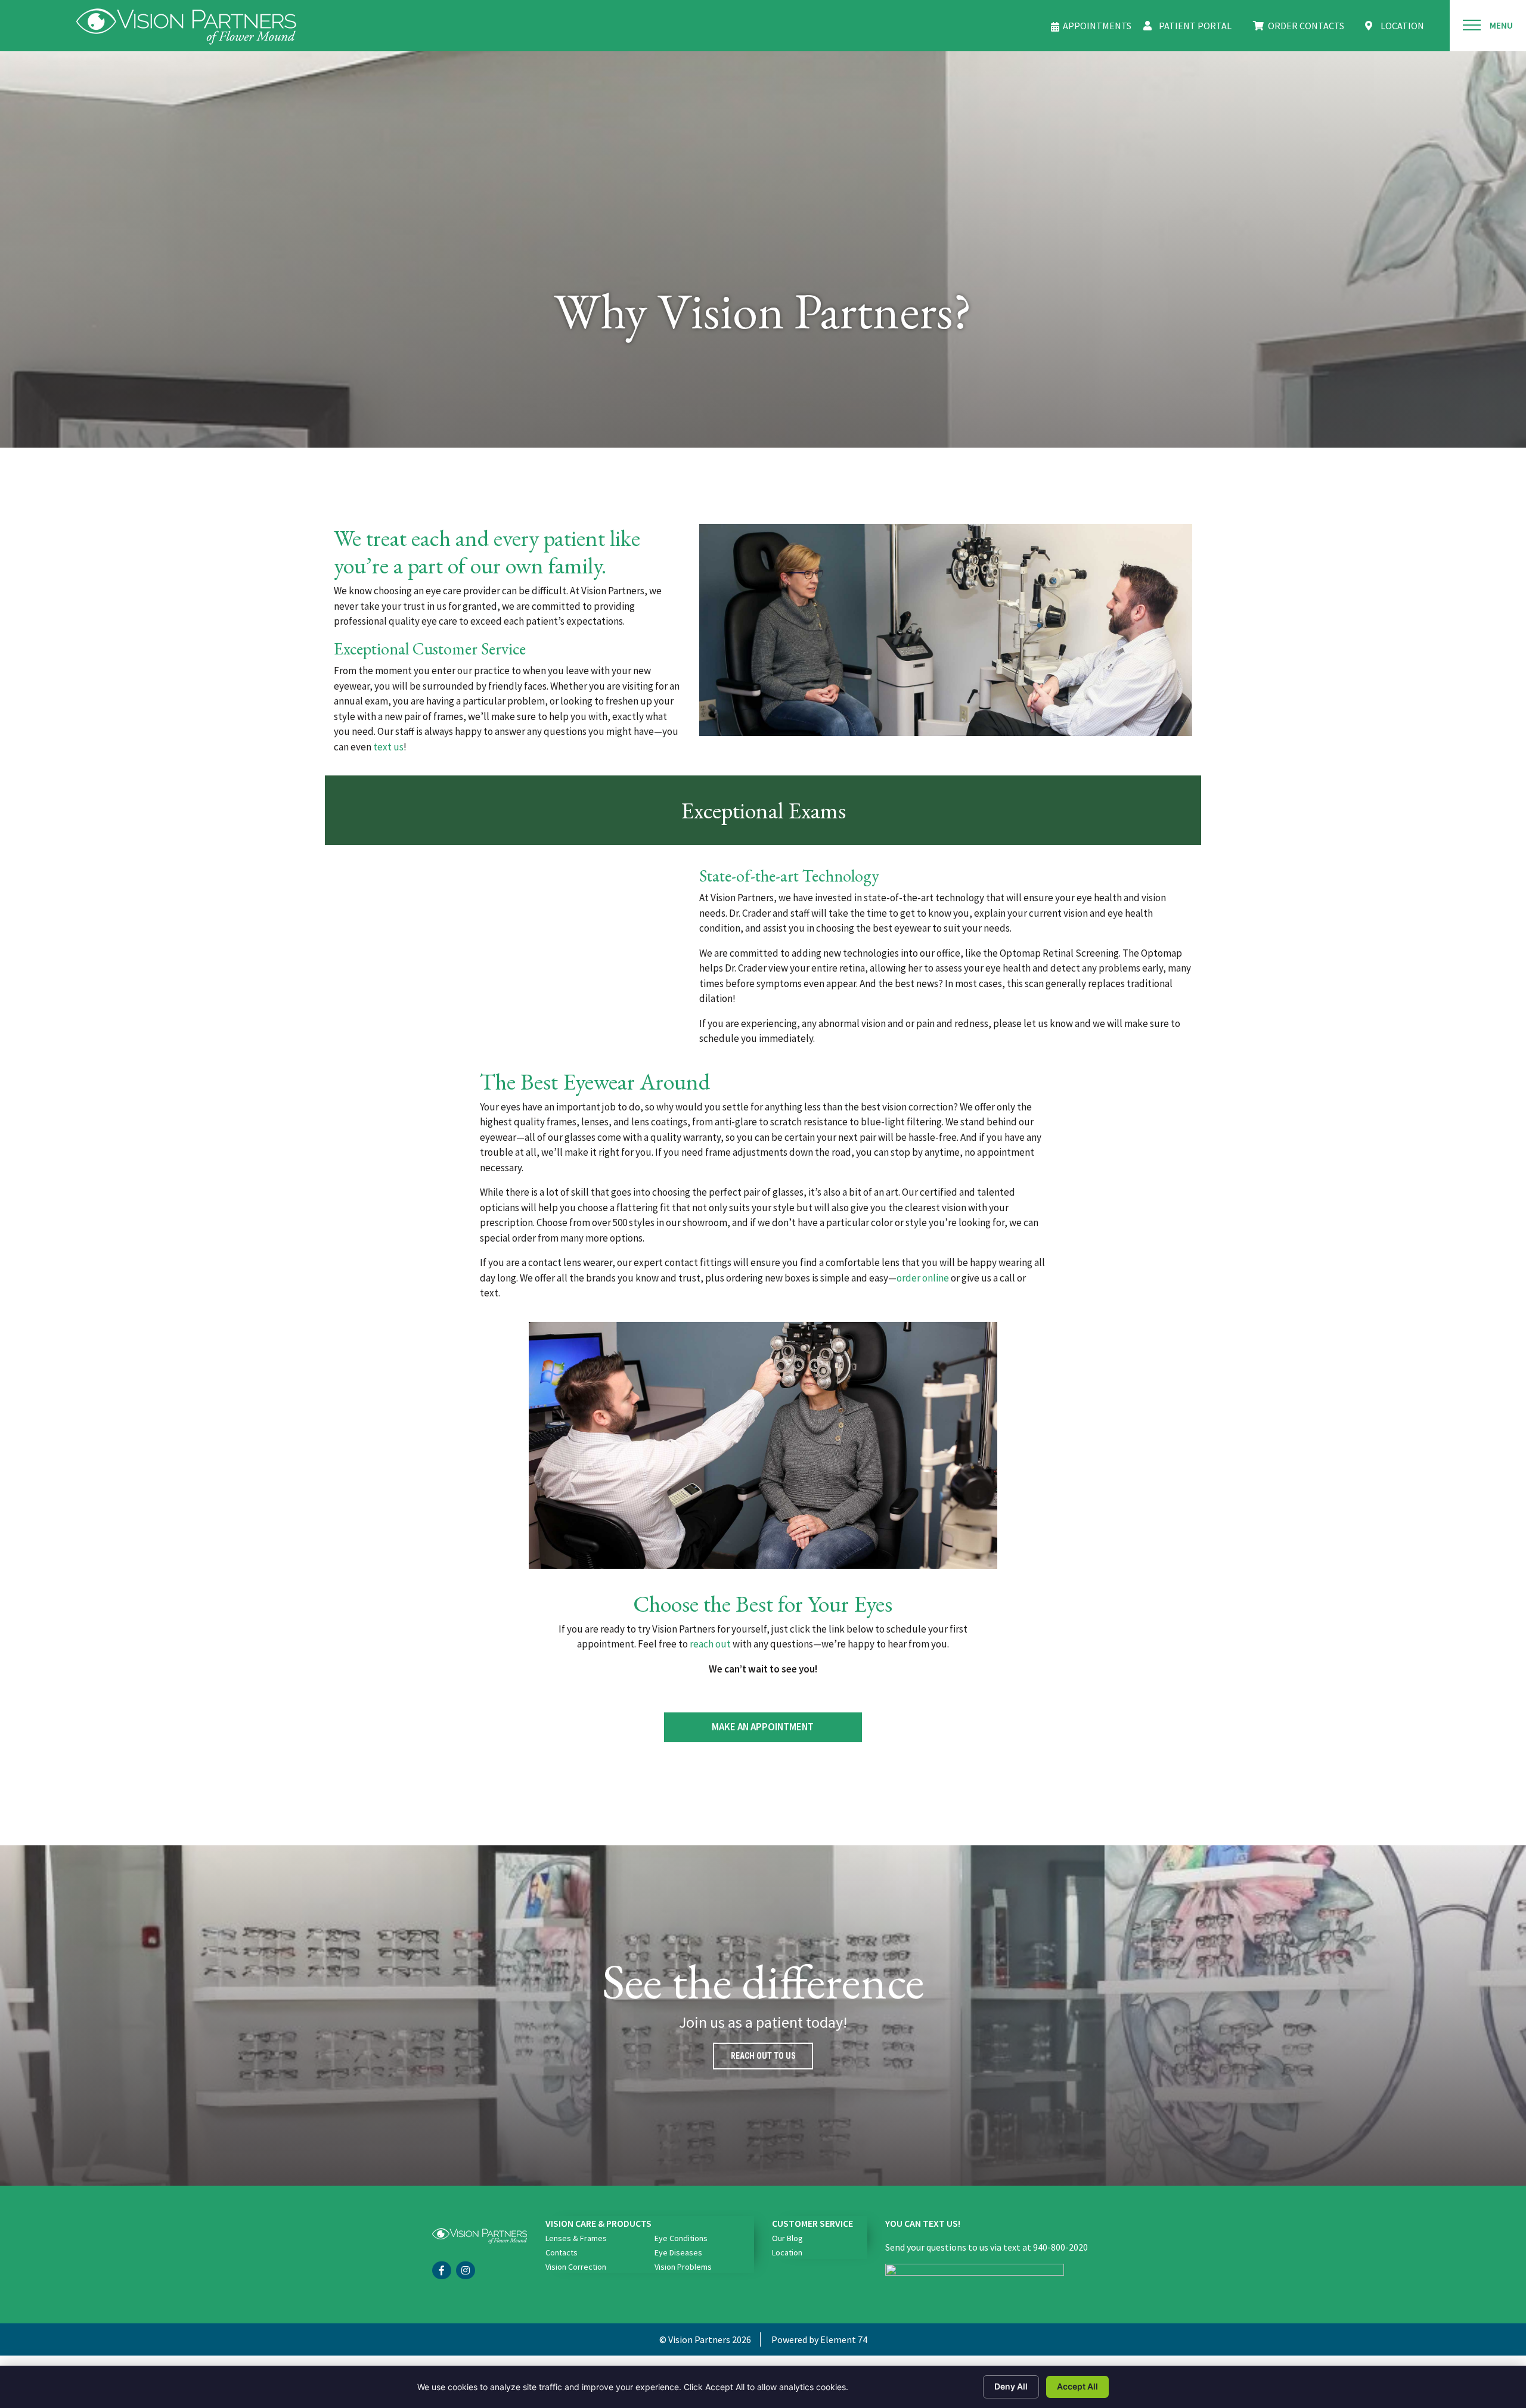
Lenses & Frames (576, 2238)
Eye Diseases (678, 2252)
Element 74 (844, 2339)
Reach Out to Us (763, 2056)
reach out (710, 1644)
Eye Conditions (681, 2238)
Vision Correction (576, 2267)
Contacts (562, 2252)
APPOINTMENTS (1097, 26)
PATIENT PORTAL (1195, 26)
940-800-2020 (1060, 2247)
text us (388, 747)
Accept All (1077, 2386)
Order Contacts (1306, 26)
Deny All (1011, 2386)
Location (787, 2252)
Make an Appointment (763, 1727)
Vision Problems (683, 2267)
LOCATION (1402, 26)
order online (923, 1278)
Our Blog (787, 2238)
